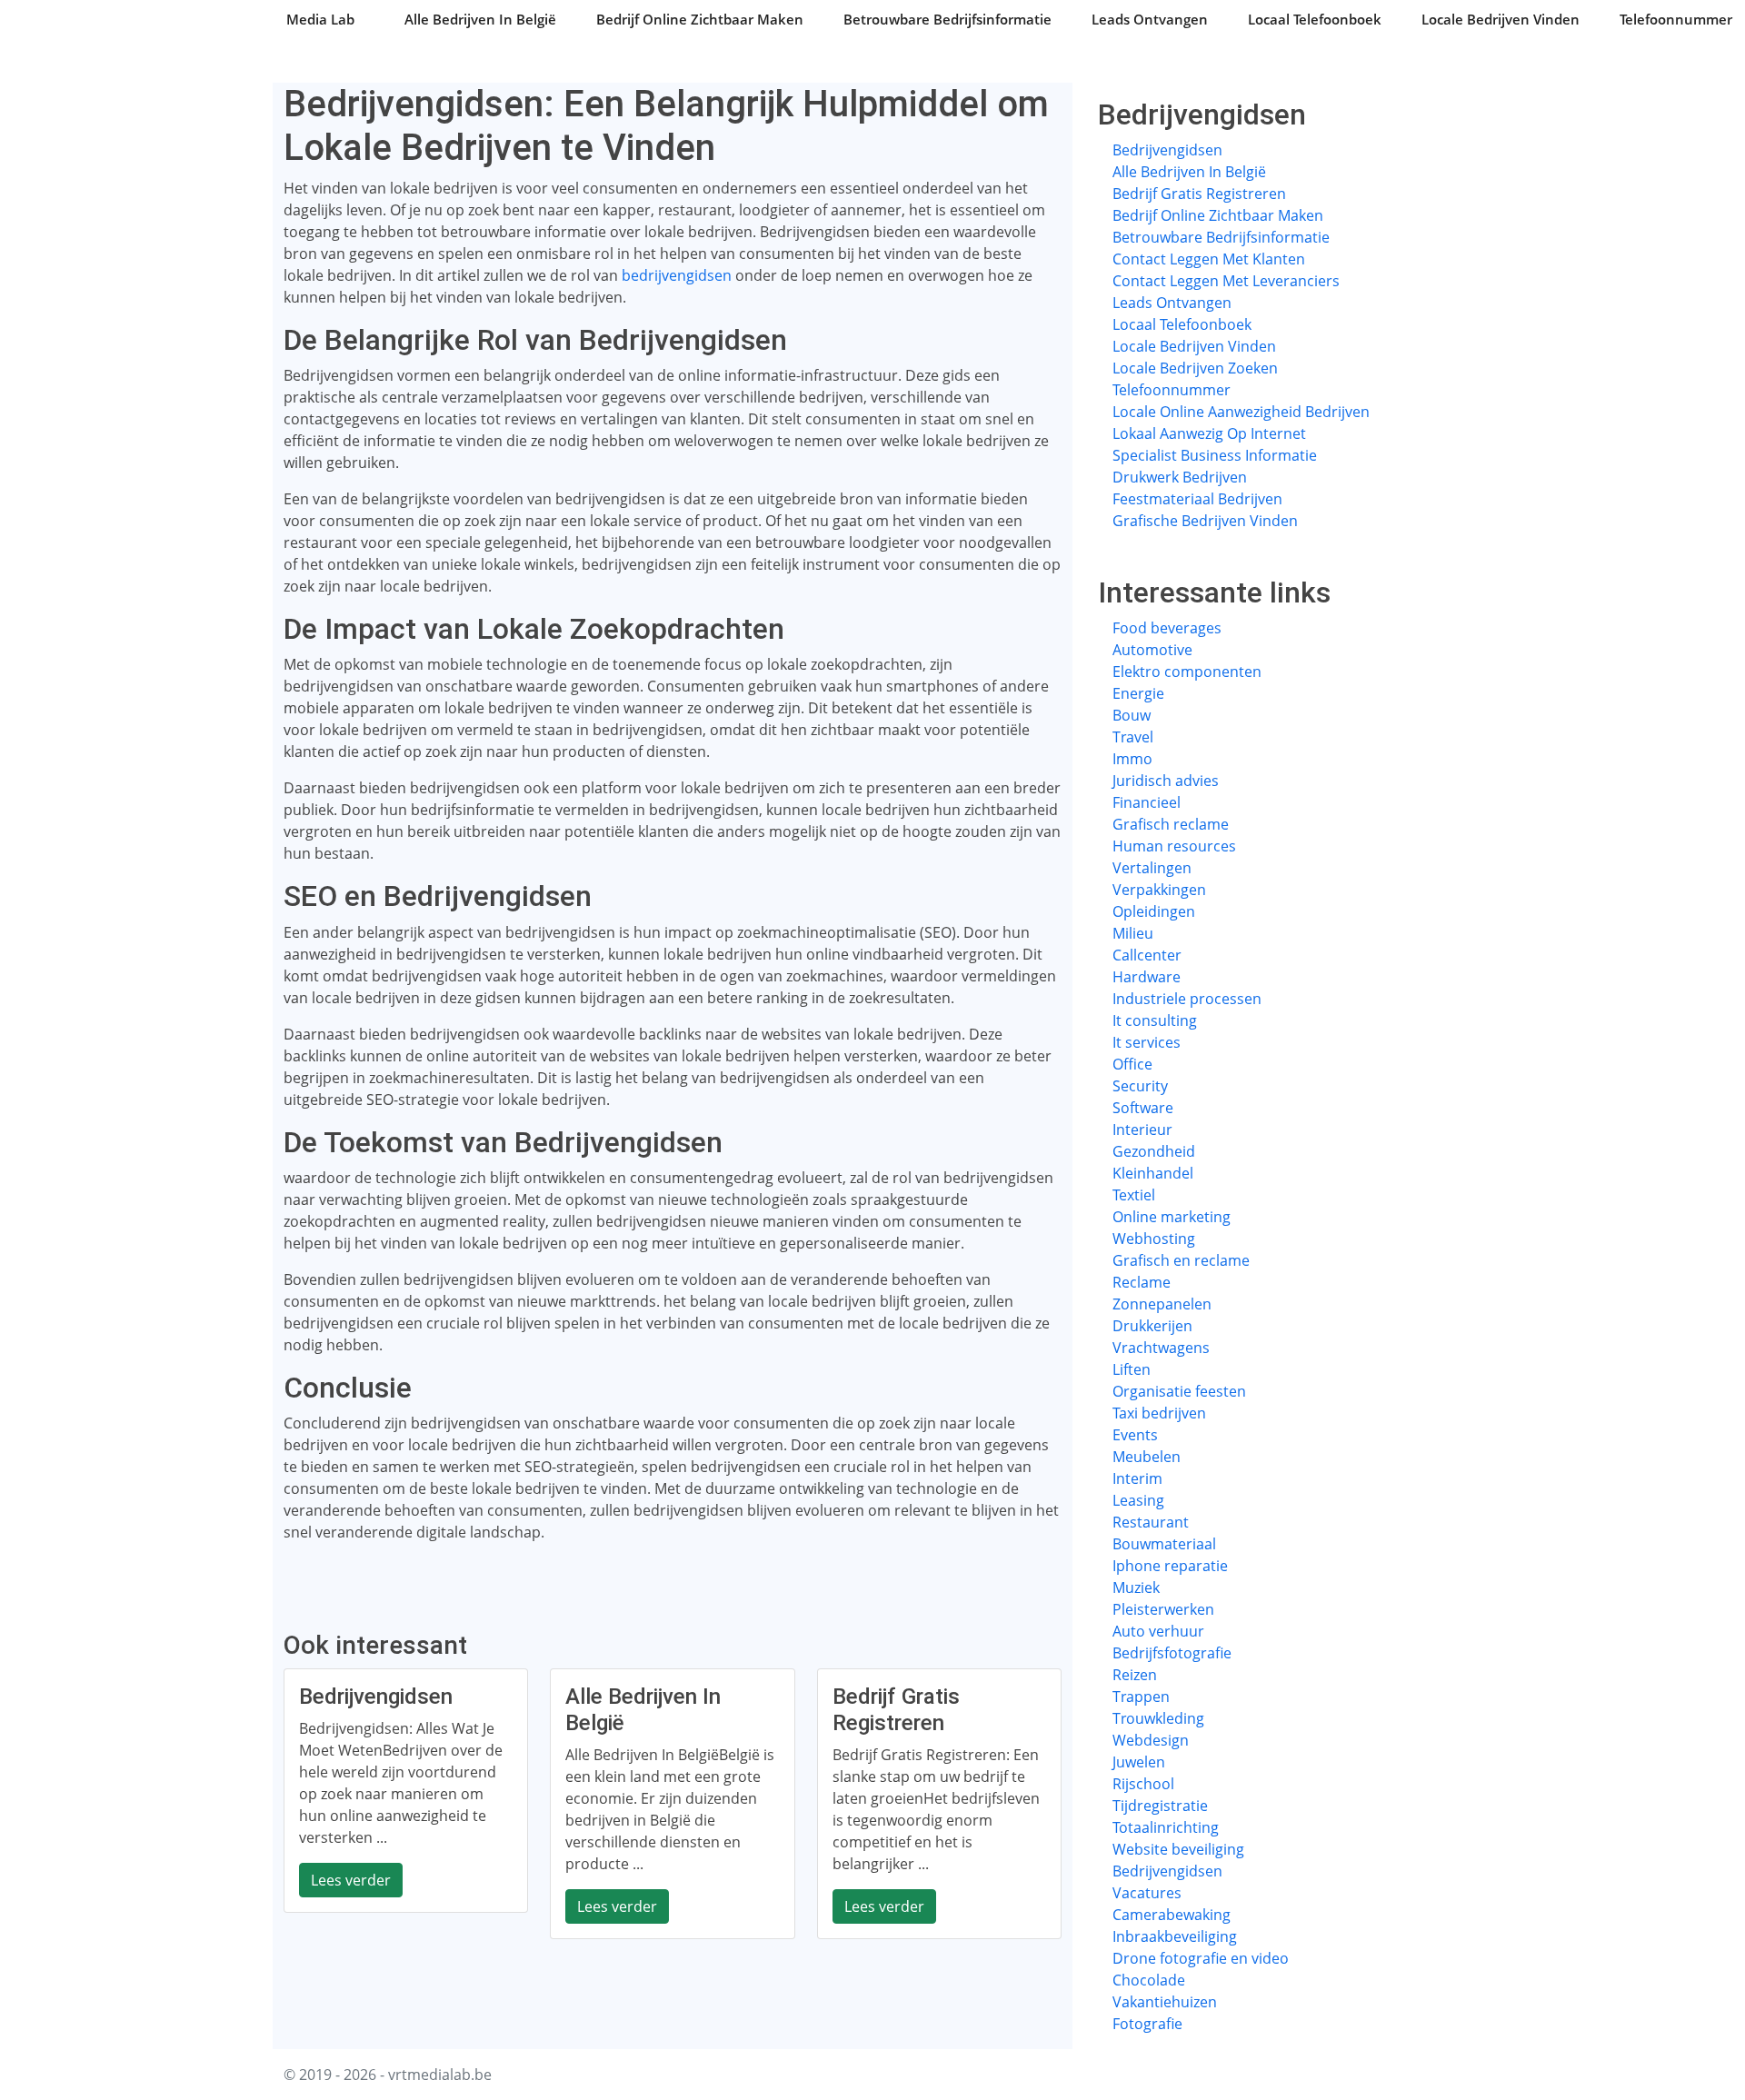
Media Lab (320, 19)
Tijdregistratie (1160, 1806)
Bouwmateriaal (1164, 1544)
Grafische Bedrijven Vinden (1205, 521)
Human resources (1174, 846)
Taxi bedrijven (1159, 1413)
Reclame (1142, 1282)
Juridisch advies (1166, 781)
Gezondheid (1154, 1151)
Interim (1137, 1478)
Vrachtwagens (1161, 1348)
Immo (1132, 759)
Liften (1132, 1369)
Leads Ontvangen (1150, 19)
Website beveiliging (1178, 1849)
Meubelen (1147, 1457)
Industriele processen (1187, 999)
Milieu (1133, 933)
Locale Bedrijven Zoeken (1195, 368)
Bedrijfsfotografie (1172, 1653)
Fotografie (1147, 2024)
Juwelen (1139, 1762)
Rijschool (1143, 1784)
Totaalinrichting (1166, 1827)
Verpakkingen (1159, 890)
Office (1132, 1064)
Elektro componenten (1187, 672)
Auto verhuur (1158, 1631)
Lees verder (351, 1880)
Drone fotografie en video (1201, 1958)
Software (1143, 1108)
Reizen (1135, 1675)
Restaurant (1151, 1522)
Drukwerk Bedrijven (1180, 477)
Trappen (1141, 1697)
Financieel (1147, 802)
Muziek (1136, 1587)
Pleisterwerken (1163, 1609)
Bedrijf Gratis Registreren (1199, 194)
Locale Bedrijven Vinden (1501, 19)
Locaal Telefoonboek (1315, 19)
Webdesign (1151, 1740)
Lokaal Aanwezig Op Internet (1209, 433)
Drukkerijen (1152, 1326)
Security (1140, 1086)
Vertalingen (1152, 868)
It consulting (1155, 1020)
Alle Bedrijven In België (480, 19)
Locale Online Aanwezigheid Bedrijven (1241, 412)
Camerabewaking (1172, 1915)
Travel (1133, 737)
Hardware (1147, 977)
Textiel (1134, 1195)
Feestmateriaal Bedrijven (1197, 499)
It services (1147, 1042)
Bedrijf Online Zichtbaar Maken (700, 19)
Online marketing (1172, 1217)
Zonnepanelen (1162, 1304)
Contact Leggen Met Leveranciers (1226, 281)
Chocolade (1149, 1980)
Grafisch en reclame (1181, 1260)
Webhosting (1154, 1239)
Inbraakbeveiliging (1175, 1936)
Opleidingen (1154, 911)
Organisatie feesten (1179, 1391)
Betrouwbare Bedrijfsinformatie (947, 19)
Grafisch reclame (1171, 824)
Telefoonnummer (1676, 19)
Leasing (1138, 1500)
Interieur (1142, 1130)
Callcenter (1147, 955)
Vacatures (1147, 1893)
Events (1135, 1435)
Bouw (1132, 715)
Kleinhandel (1153, 1173)
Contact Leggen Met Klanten (1209, 259)
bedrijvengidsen (677, 275)
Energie (1138, 693)
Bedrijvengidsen (1167, 150)
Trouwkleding (1158, 1718)
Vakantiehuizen (1165, 2002)
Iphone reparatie (1170, 1566)
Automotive (1152, 650)
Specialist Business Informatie (1215, 455)
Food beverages (1167, 628)
